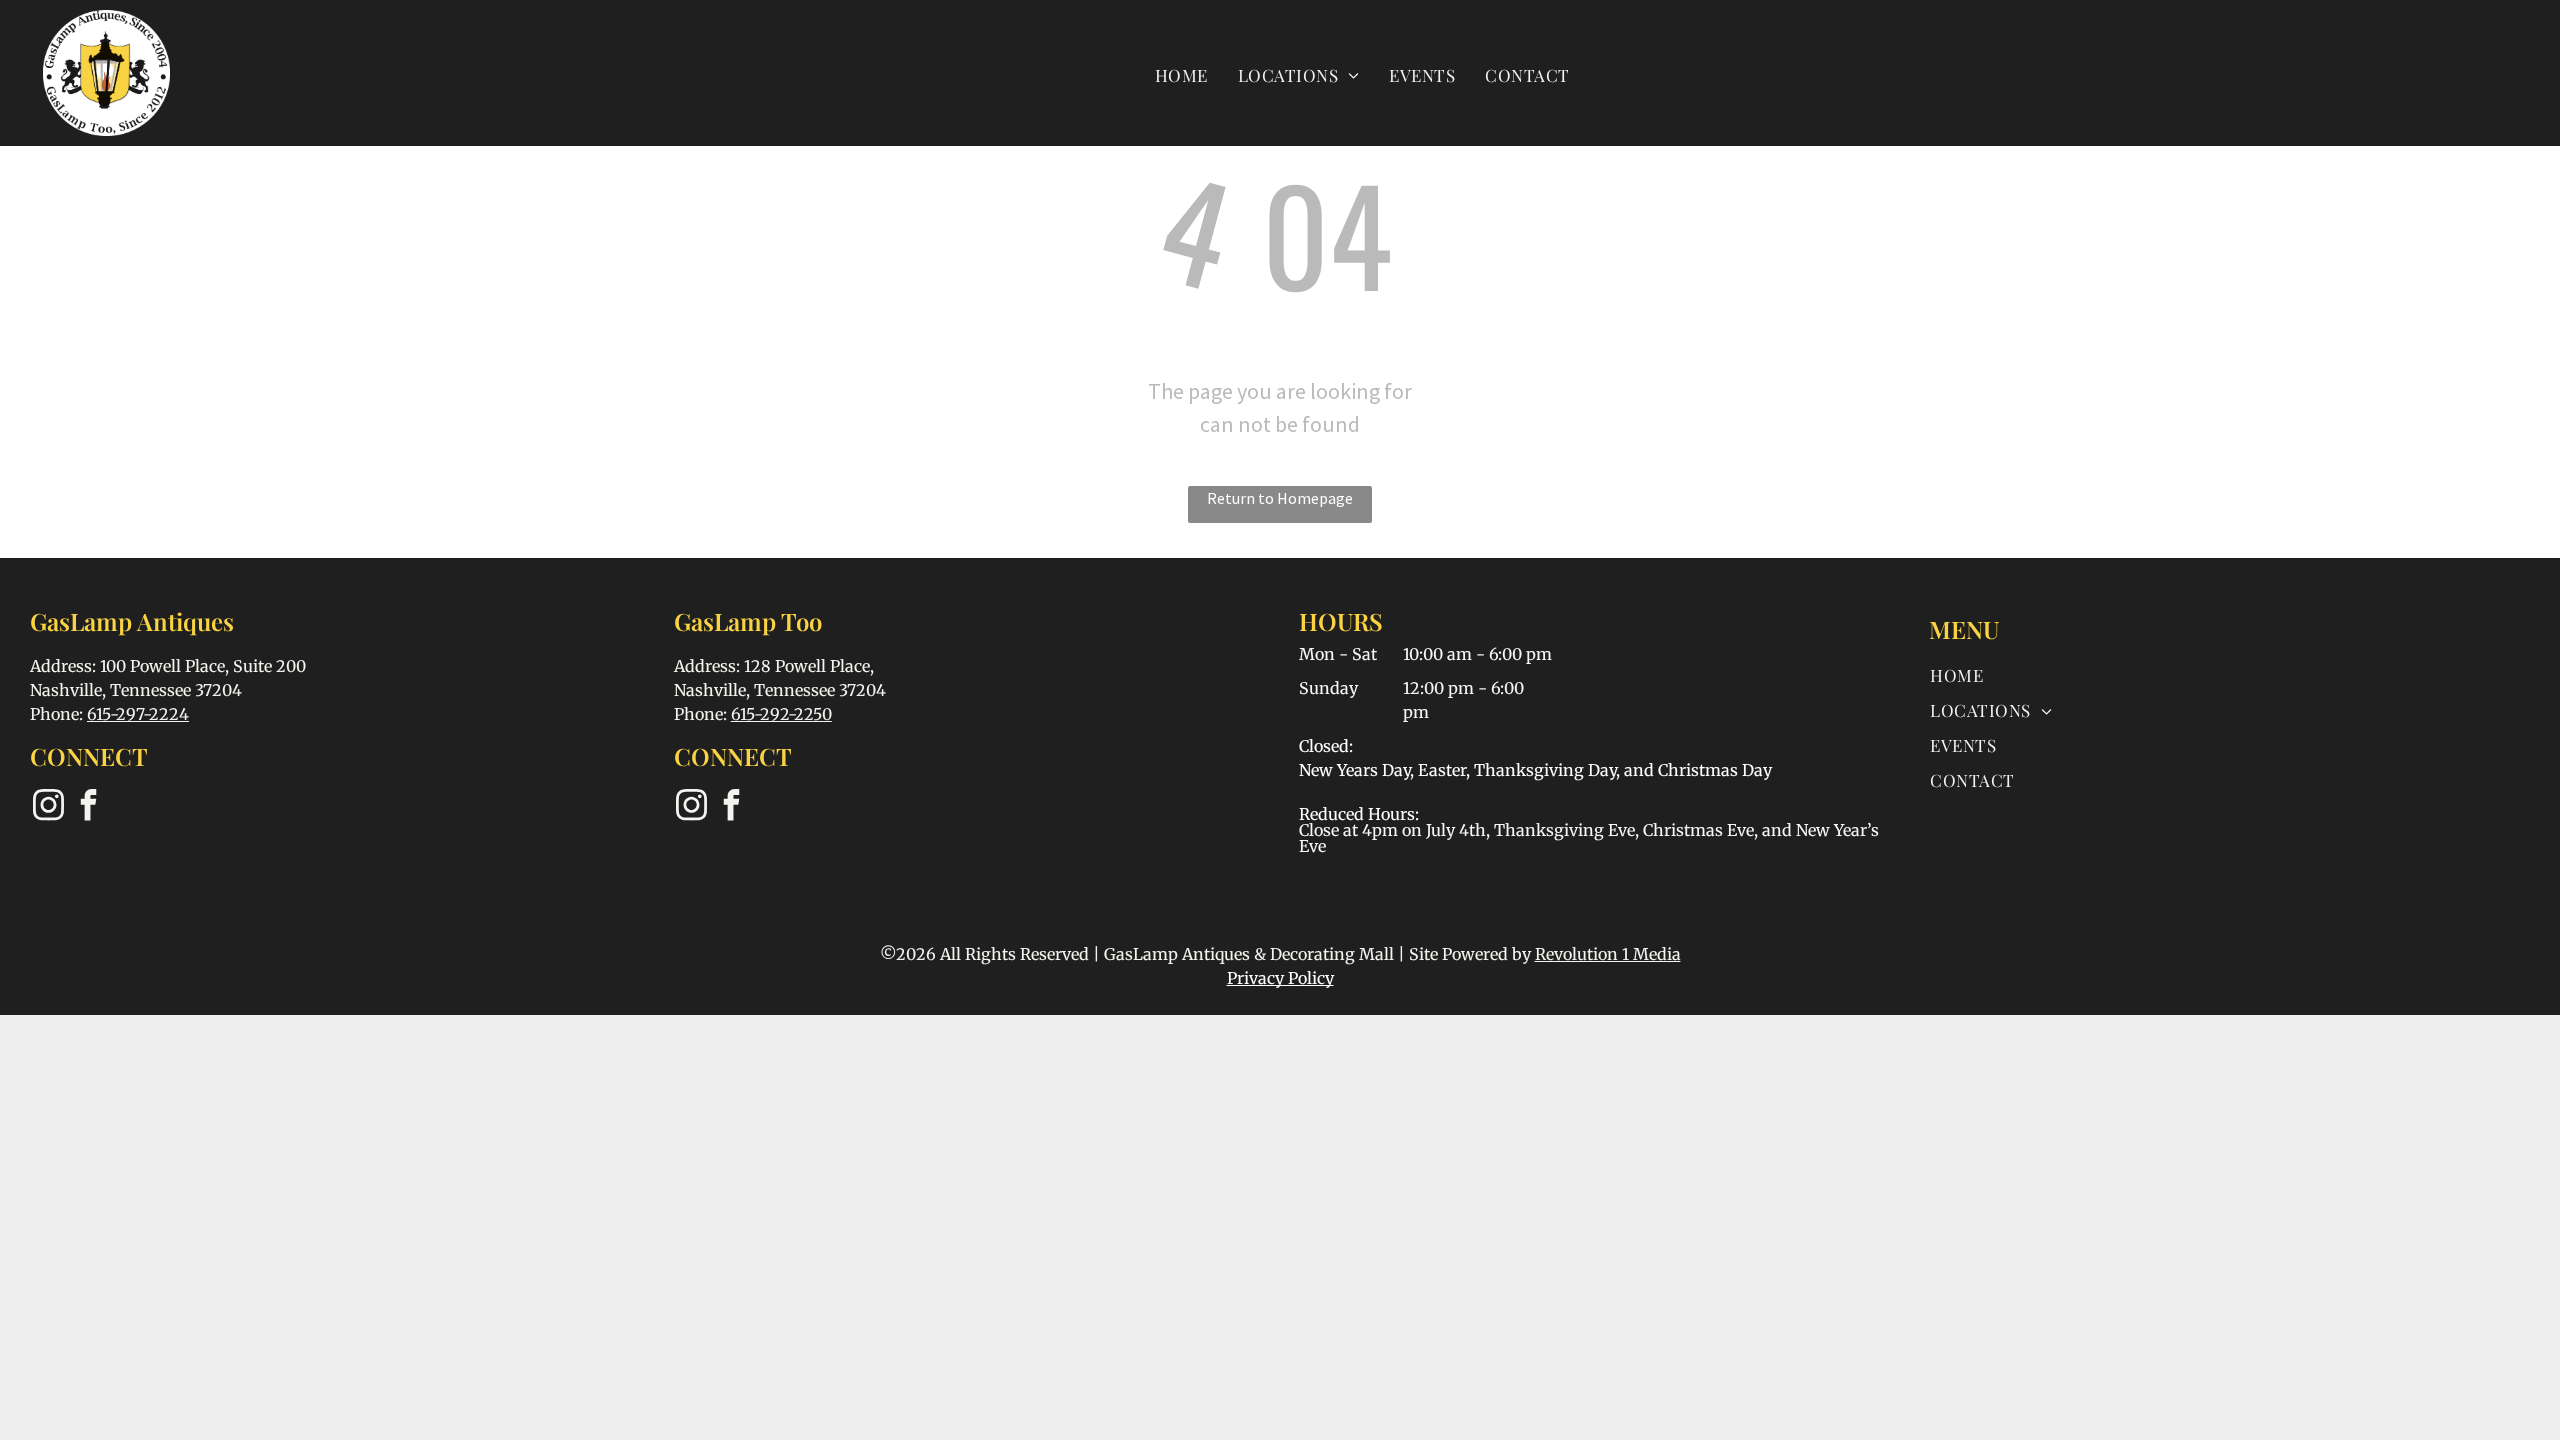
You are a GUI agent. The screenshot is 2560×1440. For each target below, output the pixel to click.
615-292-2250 (781, 714)
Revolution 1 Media (1608, 954)
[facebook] (88, 807)
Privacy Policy (1280, 978)
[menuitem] (1181, 74)
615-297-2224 (138, 714)
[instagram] (48, 807)
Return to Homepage (1280, 498)
